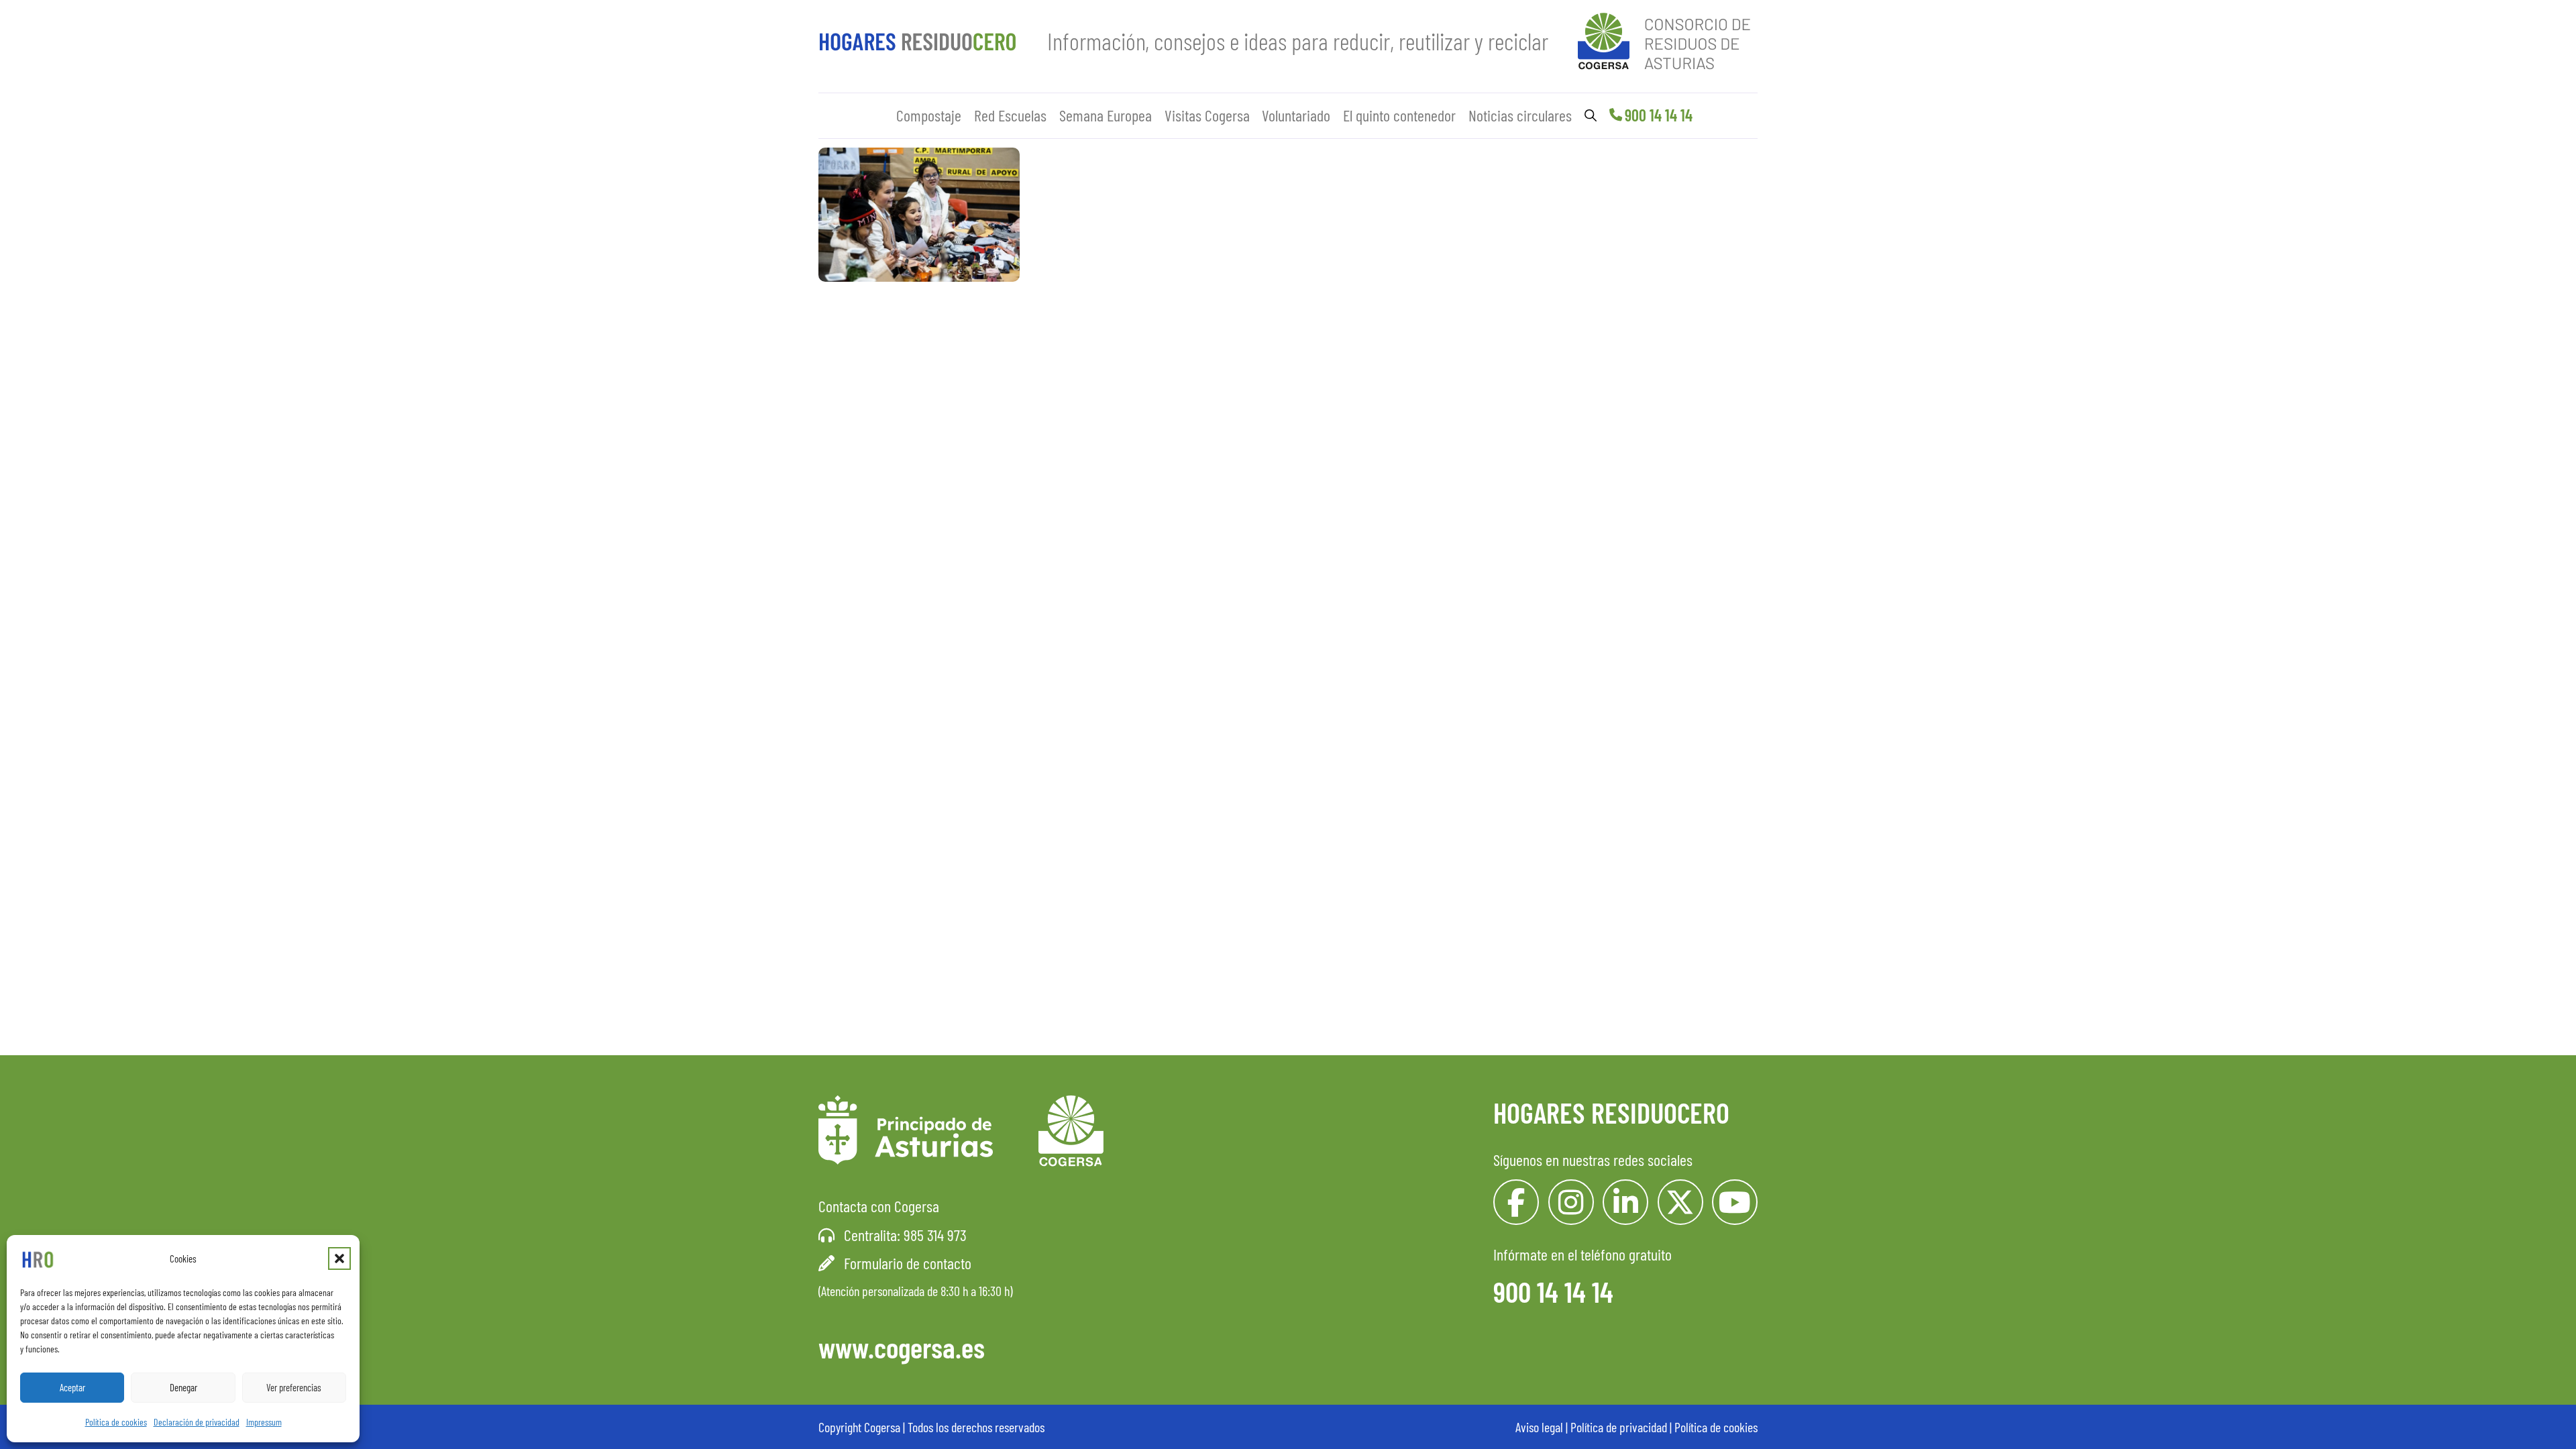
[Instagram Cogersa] (1571, 1202)
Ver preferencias (294, 1387)
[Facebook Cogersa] (1516, 1202)
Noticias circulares (1520, 115)
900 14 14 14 (1659, 115)
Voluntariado (1296, 115)
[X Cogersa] (1680, 1202)
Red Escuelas (1010, 115)
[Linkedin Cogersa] (1625, 1202)
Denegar (183, 1387)
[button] (339, 1258)
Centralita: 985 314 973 (905, 1235)
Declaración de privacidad (197, 1422)
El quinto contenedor (1399, 115)
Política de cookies (116, 1422)
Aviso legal (1539, 1427)
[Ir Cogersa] (1668, 39)
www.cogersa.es (902, 1347)
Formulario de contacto (908, 1263)
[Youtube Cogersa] (1735, 1202)
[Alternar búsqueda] (1591, 115)
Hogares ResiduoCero (1611, 1112)
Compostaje (929, 115)
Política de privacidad (1619, 1427)
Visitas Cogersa (1207, 115)
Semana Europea (1106, 115)
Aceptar (72, 1387)
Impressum (264, 1422)
